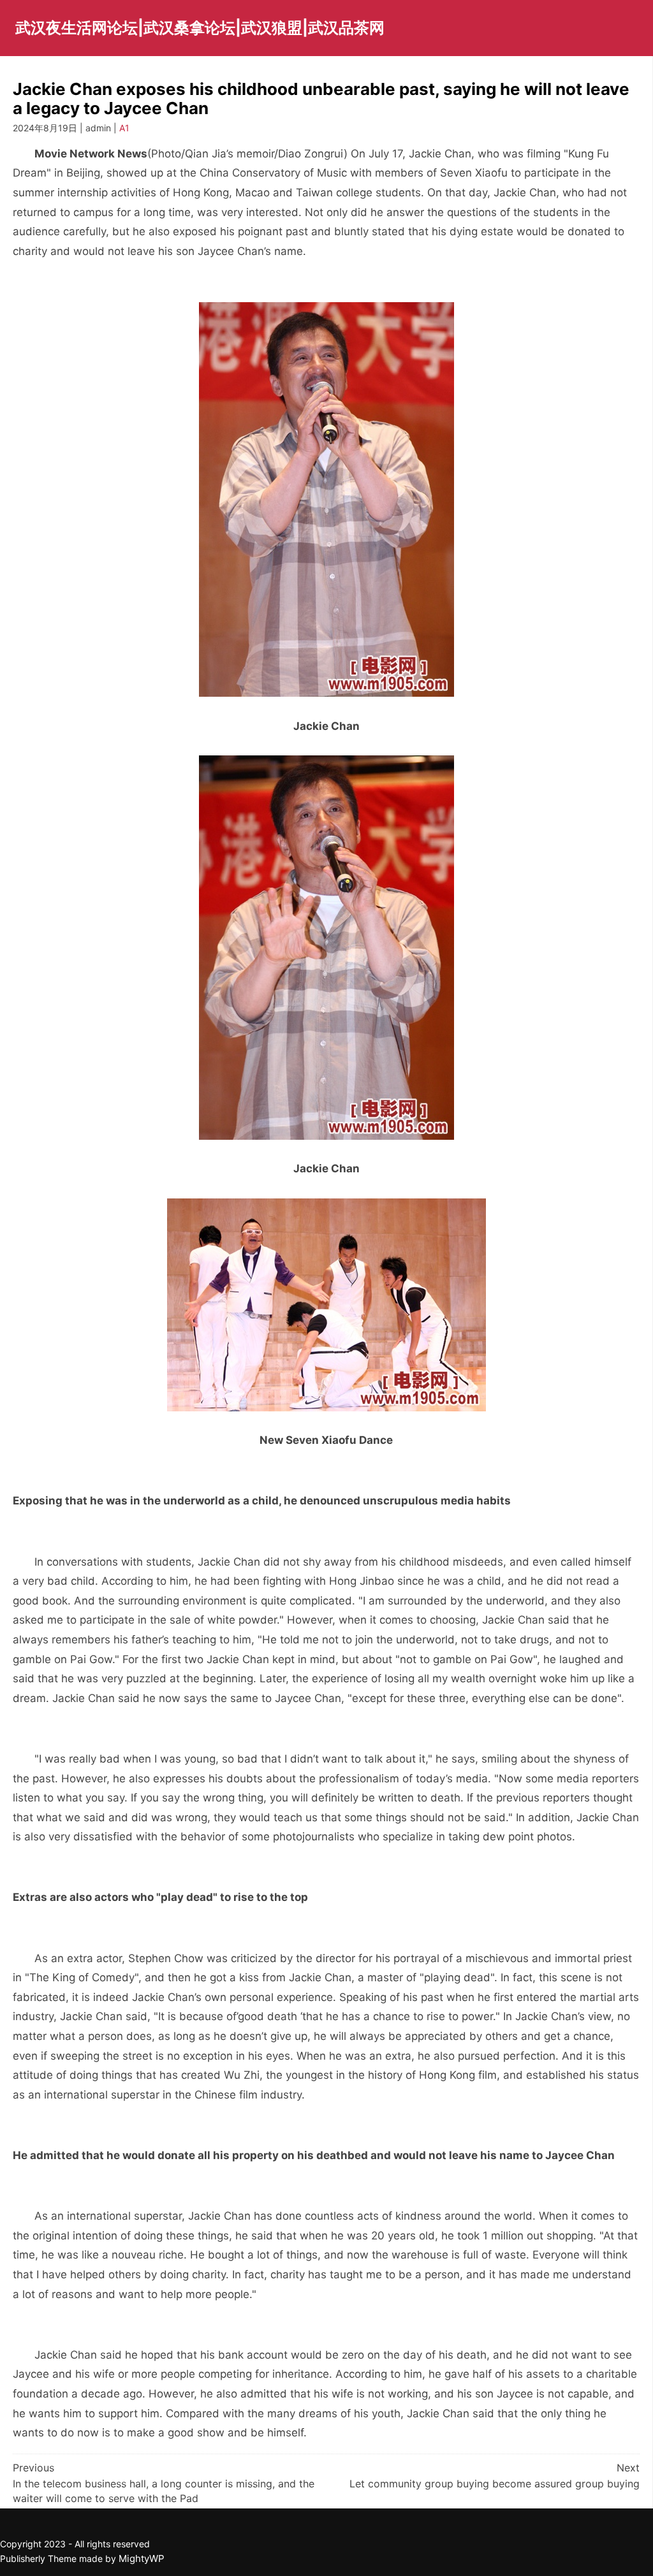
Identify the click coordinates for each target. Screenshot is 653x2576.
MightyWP (142, 2558)
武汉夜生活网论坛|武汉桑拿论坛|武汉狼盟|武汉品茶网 (200, 28)
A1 (124, 128)
